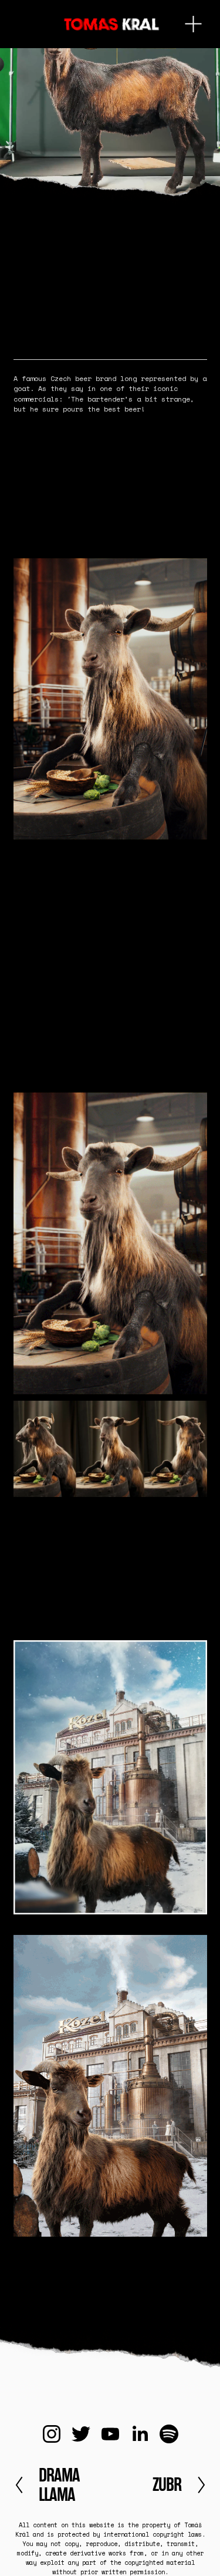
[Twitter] (81, 2434)
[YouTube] (110, 2434)
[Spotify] (169, 2434)
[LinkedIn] (140, 2434)
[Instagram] (52, 2434)
